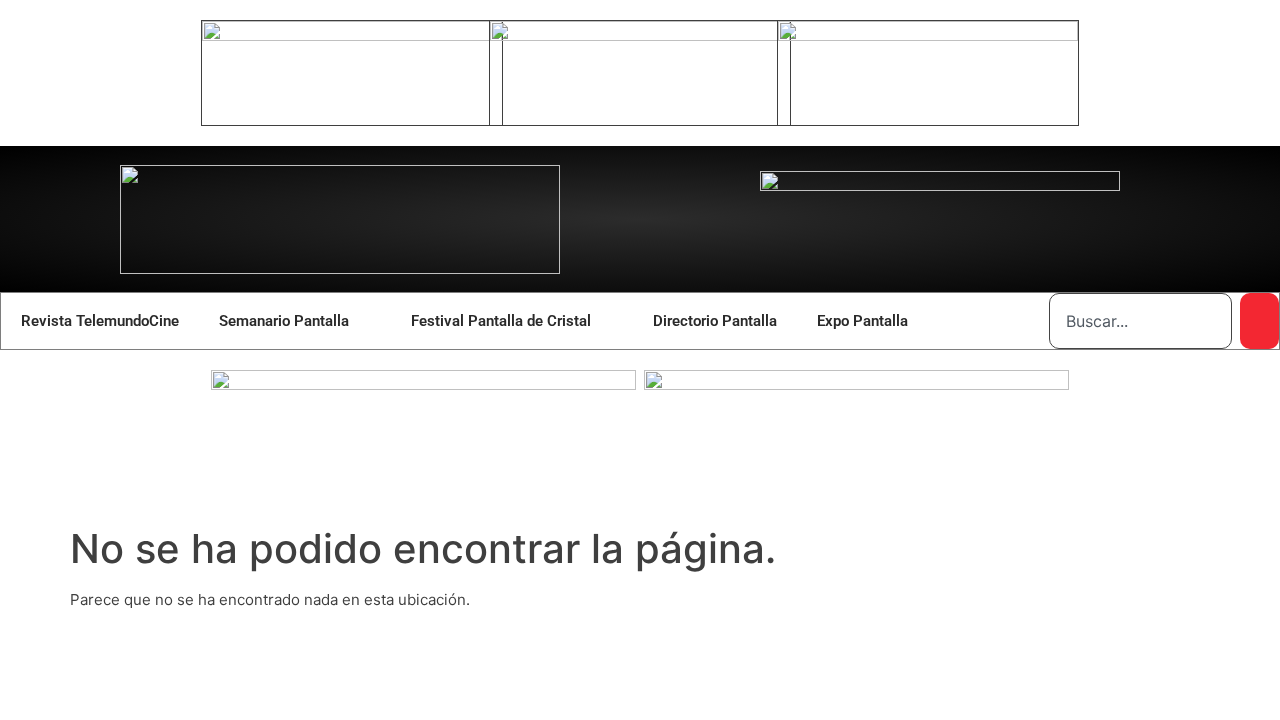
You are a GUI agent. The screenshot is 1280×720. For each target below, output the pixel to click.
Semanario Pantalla (284, 321)
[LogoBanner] (940, 185)
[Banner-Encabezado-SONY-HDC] (640, 35)
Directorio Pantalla (715, 321)
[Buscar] (1259, 321)
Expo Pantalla (862, 321)
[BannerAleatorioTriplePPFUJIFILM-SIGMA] (423, 384)
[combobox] (1140, 321)
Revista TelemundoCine (100, 321)
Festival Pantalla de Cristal (501, 321)
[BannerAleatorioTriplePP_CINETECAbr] (856, 384)
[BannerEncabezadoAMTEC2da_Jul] (352, 35)
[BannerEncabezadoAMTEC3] (928, 35)
